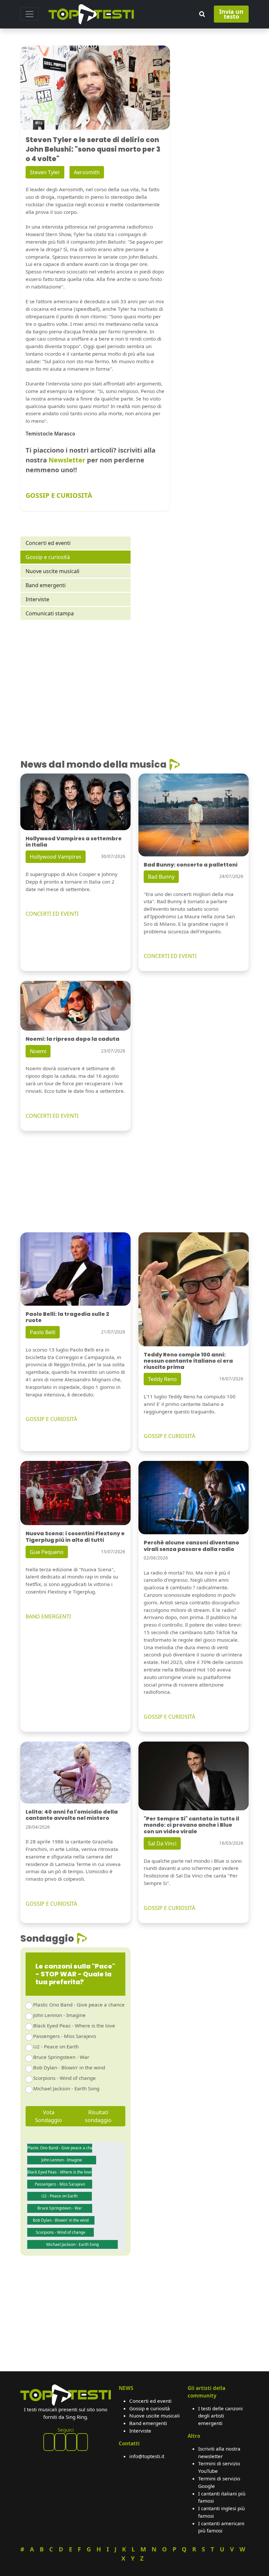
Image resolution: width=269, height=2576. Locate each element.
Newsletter (67, 460)
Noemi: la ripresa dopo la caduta (72, 1039)
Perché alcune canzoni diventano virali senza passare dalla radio (191, 1546)
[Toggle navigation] (30, 14)
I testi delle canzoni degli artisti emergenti (220, 2416)
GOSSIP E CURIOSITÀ (59, 495)
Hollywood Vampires (56, 857)
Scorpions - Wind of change (64, 2078)
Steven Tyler (45, 172)
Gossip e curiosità (48, 557)
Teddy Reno (162, 1379)
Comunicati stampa (50, 613)
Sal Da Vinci (162, 1843)
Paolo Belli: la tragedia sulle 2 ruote (67, 1317)
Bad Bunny (161, 877)
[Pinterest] (60, 2442)
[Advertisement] (75, 681)
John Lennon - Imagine (59, 2015)
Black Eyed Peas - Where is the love (74, 2025)
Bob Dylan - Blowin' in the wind (69, 2067)
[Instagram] (71, 2442)
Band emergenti (46, 585)
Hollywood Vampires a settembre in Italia (74, 842)
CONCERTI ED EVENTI (52, 914)
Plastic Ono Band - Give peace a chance (79, 2005)
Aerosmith (87, 172)
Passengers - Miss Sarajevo (65, 2036)
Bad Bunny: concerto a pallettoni (191, 865)
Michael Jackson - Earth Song (66, 2088)
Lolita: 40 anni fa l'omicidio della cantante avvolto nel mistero (72, 1815)
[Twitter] (82, 2442)
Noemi (38, 1051)
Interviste (37, 599)
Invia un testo (231, 14)
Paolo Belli (43, 1332)
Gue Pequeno (47, 1552)
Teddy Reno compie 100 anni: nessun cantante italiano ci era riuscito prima (188, 1361)
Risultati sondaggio (98, 2116)
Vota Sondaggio (49, 2116)
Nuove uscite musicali (52, 571)
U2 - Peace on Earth (56, 2046)
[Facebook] (49, 2442)
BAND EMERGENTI (48, 1616)
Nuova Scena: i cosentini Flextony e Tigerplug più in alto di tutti (75, 1537)
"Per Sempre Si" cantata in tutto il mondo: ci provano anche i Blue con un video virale (191, 1825)
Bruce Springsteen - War (61, 2057)
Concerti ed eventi (48, 543)
